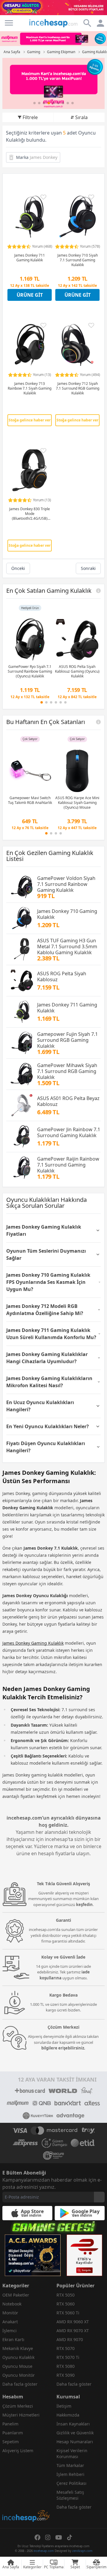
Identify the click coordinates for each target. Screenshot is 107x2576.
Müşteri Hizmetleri (21, 2415)
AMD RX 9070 (70, 2339)
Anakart (10, 2322)
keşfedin (84, 1905)
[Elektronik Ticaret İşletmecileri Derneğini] (83, 2143)
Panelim (10, 2424)
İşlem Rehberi (70, 2474)
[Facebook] (37, 2537)
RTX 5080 (66, 2366)
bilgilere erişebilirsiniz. (63, 2048)
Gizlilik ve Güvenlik (75, 2433)
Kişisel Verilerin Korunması (72, 2453)
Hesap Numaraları (75, 2442)
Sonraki (88, 568)
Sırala (81, 117)
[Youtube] (59, 2537)
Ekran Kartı (13, 2339)
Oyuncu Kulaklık (18, 2357)
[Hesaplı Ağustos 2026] (53, 8)
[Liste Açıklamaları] (98, 591)
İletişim (64, 2406)
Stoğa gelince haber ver (30, 420)
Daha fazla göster (20, 2384)
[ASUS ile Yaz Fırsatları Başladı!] (53, 83)
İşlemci (10, 2331)
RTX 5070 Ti (68, 2357)
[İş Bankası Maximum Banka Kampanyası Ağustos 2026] (53, 39)
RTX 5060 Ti (68, 2313)
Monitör (10, 2313)
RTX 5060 (66, 2304)
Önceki (18, 568)
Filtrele (30, 117)
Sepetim (11, 2442)
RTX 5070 (66, 2348)
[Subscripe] (99, 2197)
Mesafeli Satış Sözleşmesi (70, 2495)
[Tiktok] (70, 2537)
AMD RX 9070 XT (73, 2331)
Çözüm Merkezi (18, 2406)
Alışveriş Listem (18, 2451)
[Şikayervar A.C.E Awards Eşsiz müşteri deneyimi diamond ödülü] (33, 2255)
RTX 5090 (66, 2375)
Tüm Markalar (70, 2465)
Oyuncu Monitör (19, 2375)
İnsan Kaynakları (73, 2424)
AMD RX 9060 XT (73, 2322)
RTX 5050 (66, 2295)
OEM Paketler (16, 2295)
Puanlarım (13, 2433)
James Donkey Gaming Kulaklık (33, 1643)
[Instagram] (48, 2537)
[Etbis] (84, 2255)
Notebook (12, 2304)
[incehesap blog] (26, 2489)
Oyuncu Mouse (17, 2366)
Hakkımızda (68, 2415)
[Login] (9, 23)
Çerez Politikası (71, 2483)
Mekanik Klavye (18, 2348)
